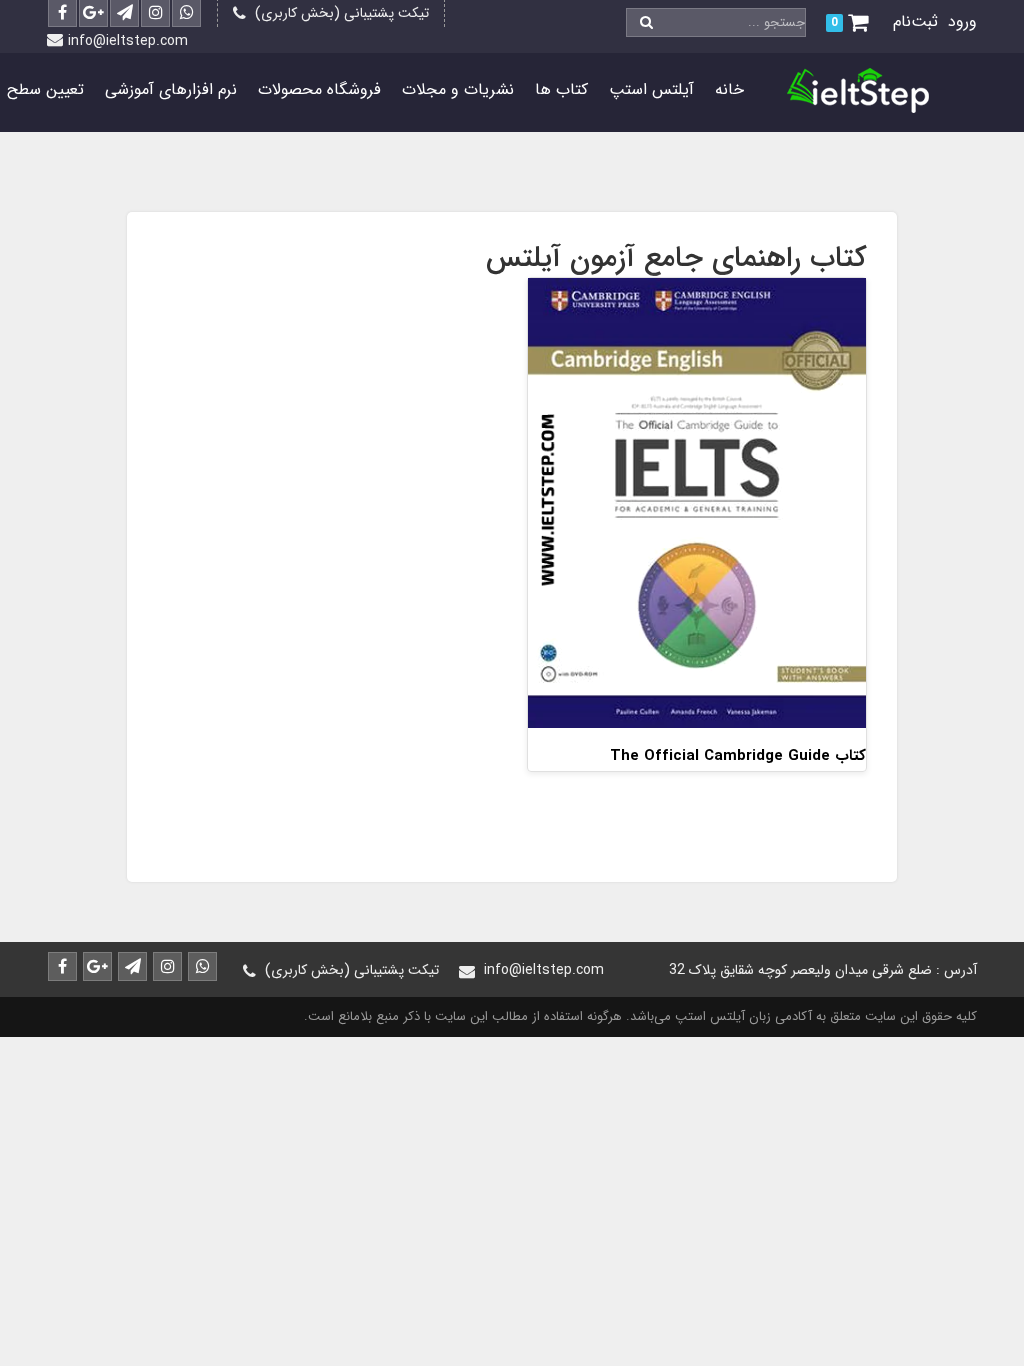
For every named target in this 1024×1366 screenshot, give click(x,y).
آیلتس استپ (651, 89)
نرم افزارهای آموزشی (171, 89)
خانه (729, 89)
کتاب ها (561, 89)
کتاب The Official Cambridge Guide (738, 756)
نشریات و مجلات (458, 89)
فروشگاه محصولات (319, 89)
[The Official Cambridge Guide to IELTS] (697, 501)
